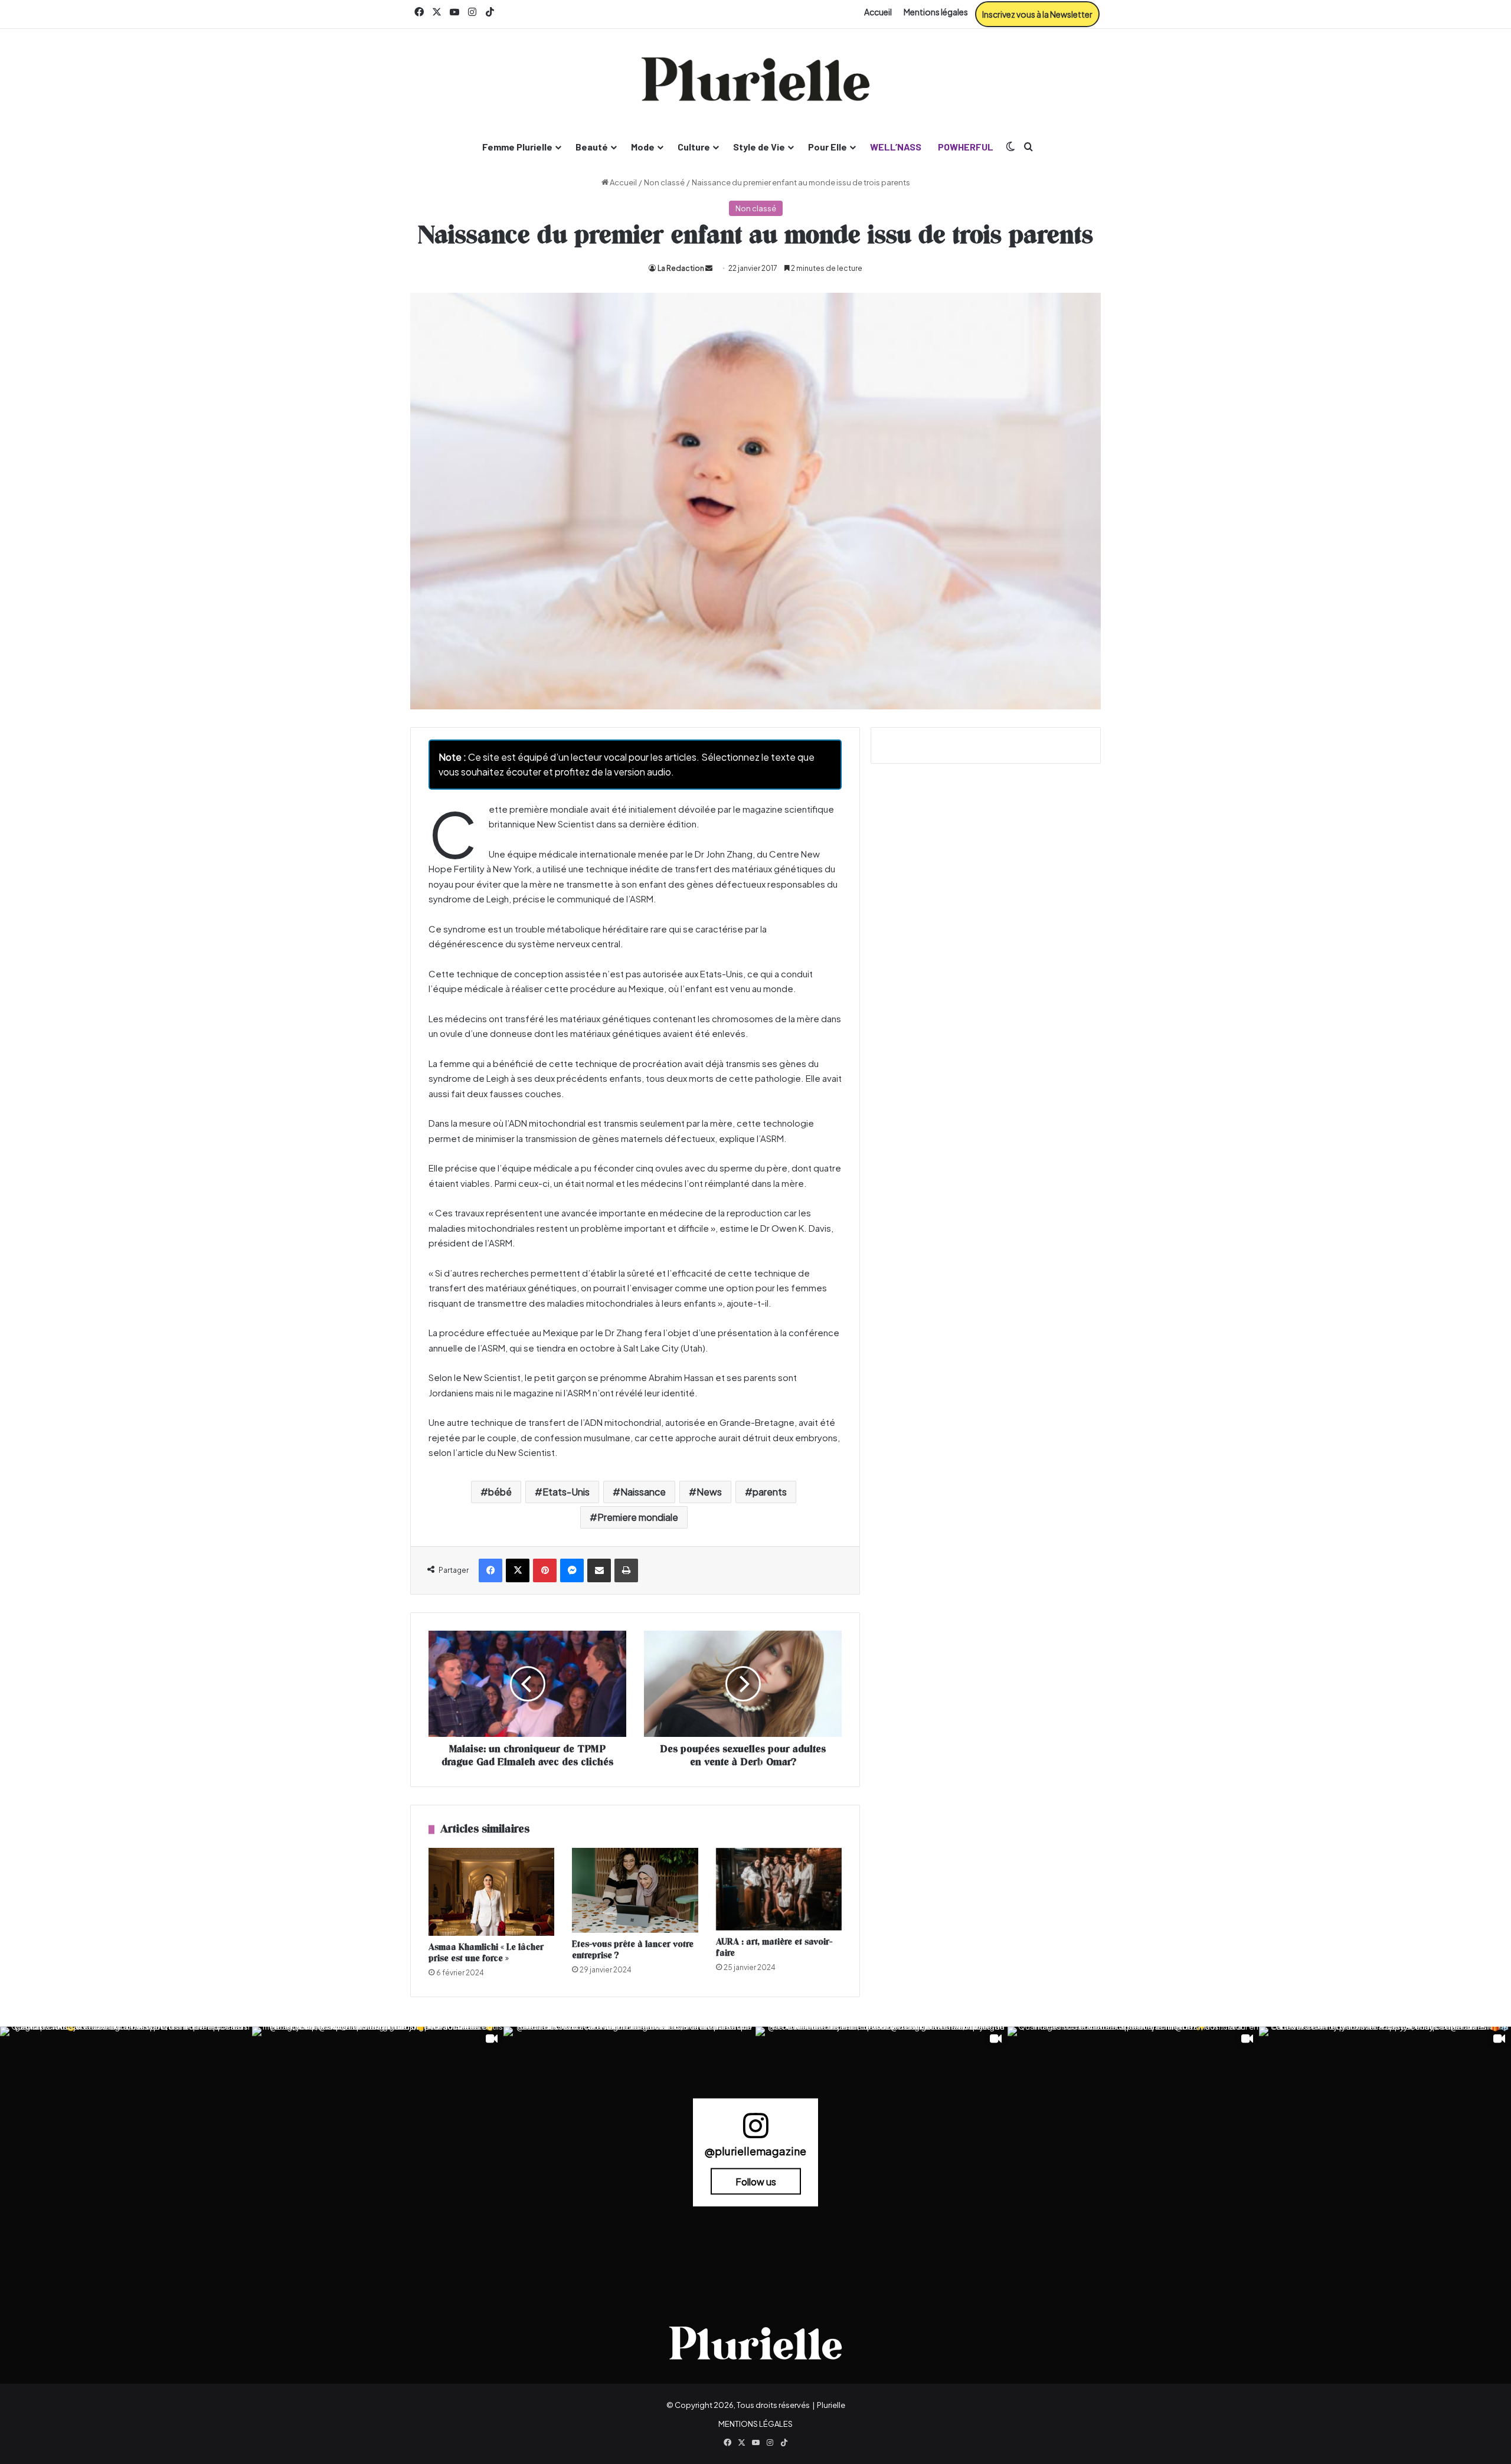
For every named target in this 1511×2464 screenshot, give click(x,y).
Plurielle (831, 2405)
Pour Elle (828, 147)
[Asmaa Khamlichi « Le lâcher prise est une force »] (491, 1892)
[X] (518, 1570)
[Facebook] (490, 1570)
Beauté (592, 147)
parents (770, 1492)
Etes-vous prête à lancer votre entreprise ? (633, 1950)
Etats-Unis (566, 1492)
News (709, 1492)
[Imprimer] (626, 1570)
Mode (643, 147)
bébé (500, 1492)
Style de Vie (759, 147)
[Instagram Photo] (126, 2153)
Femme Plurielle (517, 147)
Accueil (878, 12)
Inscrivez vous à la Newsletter (1037, 14)
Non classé (664, 182)
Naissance (643, 1492)
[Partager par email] (599, 1570)
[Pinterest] (545, 1570)
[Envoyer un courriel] (709, 268)
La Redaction (681, 268)
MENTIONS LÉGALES (755, 2424)
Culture (694, 147)
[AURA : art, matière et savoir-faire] (779, 1889)
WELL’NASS (896, 147)
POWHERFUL (966, 147)
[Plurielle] (755, 79)
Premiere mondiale (638, 1517)
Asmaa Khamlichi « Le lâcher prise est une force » (486, 1953)
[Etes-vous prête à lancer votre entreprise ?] (635, 1891)
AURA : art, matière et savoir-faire (774, 1948)
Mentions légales (936, 12)
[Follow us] (755, 2131)
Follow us (756, 2182)
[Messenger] (572, 1570)
